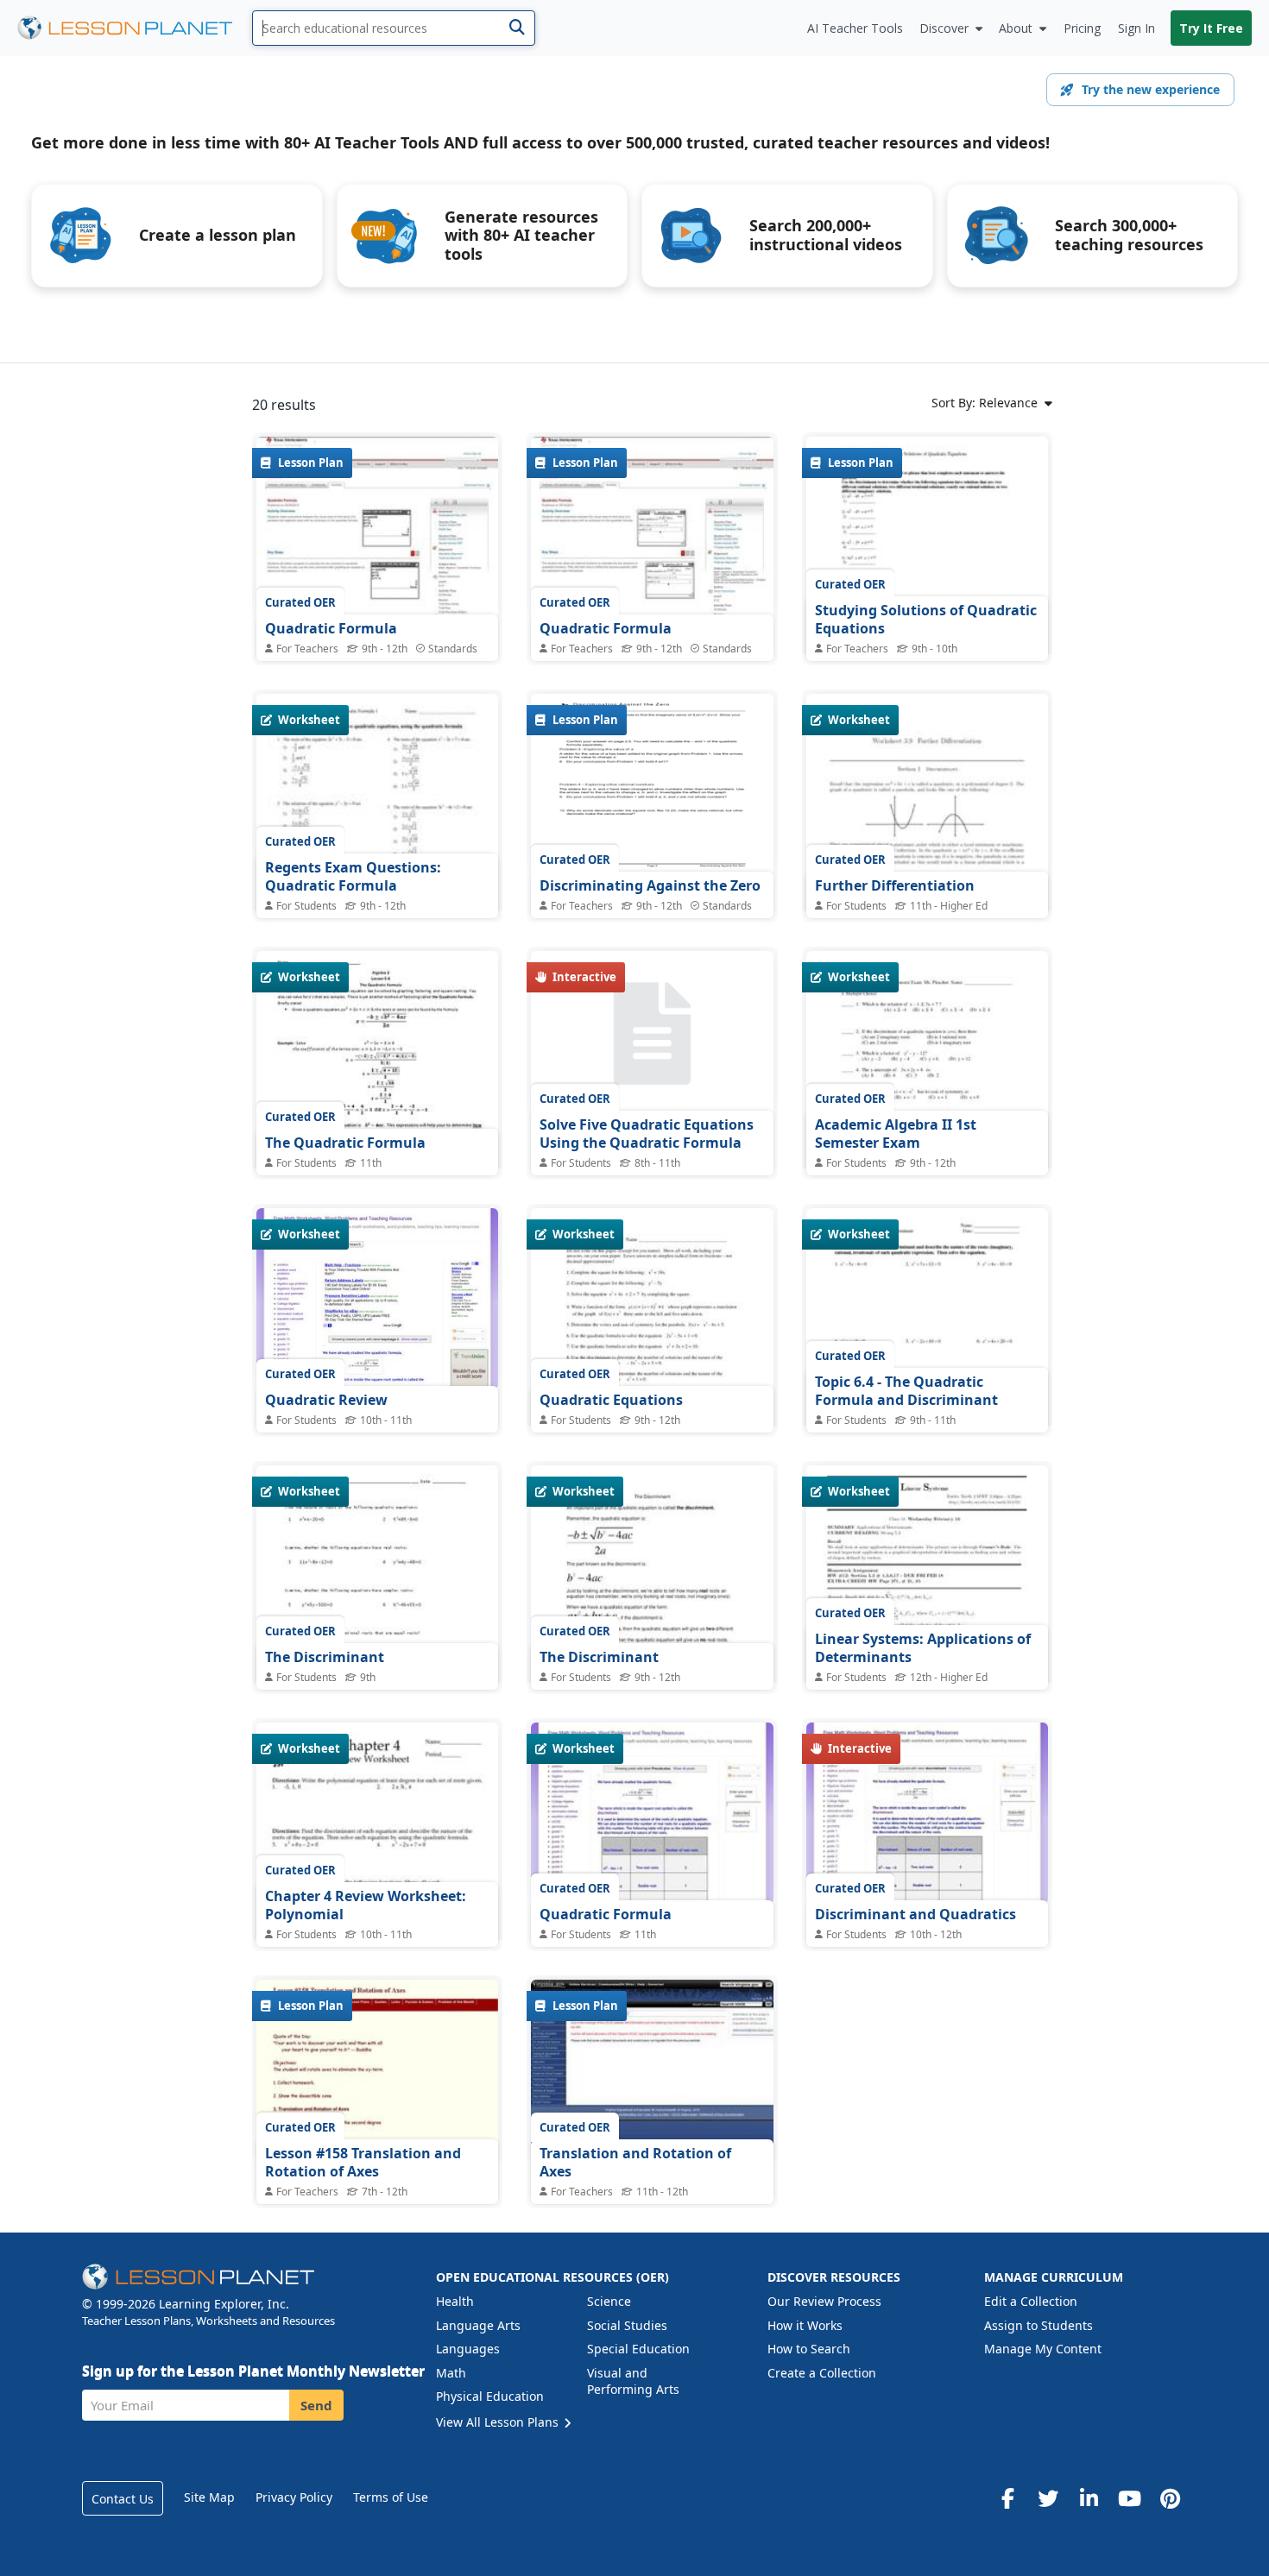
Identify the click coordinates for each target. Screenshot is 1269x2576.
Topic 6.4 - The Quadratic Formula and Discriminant (906, 1391)
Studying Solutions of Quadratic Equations (926, 620)
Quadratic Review (326, 1400)
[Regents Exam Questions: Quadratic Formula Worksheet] (377, 850)
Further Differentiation (895, 885)
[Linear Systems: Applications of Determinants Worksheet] (927, 1622)
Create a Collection (822, 2373)
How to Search (809, 2349)
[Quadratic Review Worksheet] (377, 1299)
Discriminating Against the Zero (650, 885)
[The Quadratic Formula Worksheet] (377, 1108)
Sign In (1136, 28)
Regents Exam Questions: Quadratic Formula (353, 877)
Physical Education (490, 2396)
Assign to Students (1039, 2325)
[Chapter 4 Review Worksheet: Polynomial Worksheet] (377, 1879)
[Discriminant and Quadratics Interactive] (927, 1813)
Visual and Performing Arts (633, 2381)
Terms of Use (391, 2497)
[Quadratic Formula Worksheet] (652, 1813)
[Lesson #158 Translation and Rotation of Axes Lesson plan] (377, 2070)
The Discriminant (325, 1657)
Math (451, 2373)
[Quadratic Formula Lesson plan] (377, 527)
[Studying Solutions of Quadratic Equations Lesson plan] (927, 593)
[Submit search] (517, 28)
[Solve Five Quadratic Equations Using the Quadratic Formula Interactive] (652, 1033)
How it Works (805, 2325)
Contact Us (123, 2499)
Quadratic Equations (611, 1400)
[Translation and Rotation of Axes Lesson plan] (652, 2070)
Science (609, 2301)
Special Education (638, 2349)
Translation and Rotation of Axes (635, 2163)
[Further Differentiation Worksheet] (927, 865)
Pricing (1082, 28)
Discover (944, 28)
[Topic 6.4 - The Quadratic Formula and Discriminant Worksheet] (927, 1365)
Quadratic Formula (331, 628)
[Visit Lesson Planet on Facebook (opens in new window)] (1007, 2498)
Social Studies (627, 2325)
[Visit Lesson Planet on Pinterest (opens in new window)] (1170, 2498)
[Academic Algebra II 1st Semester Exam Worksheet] (927, 1108)
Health (455, 2301)
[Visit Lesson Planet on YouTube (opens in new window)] (1129, 2498)
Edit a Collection (1031, 2301)
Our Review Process (824, 2301)
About (1016, 28)
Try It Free (1211, 28)
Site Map (209, 2497)
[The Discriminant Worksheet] (377, 1622)
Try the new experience (1151, 89)
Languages (468, 2349)
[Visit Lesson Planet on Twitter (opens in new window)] (1048, 2498)
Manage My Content (1043, 2349)
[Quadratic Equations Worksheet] (652, 1365)
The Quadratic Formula (345, 1143)
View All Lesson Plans (499, 2422)
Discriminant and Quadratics (915, 1914)
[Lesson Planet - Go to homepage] (135, 28)
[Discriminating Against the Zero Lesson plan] (652, 784)
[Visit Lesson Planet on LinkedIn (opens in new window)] (1089, 2498)
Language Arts (478, 2325)
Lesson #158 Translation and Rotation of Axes (363, 2163)
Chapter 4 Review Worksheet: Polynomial (366, 1905)
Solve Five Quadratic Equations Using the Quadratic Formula (647, 1134)
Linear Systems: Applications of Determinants (923, 1648)
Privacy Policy (294, 2497)
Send (316, 2405)
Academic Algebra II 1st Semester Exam (896, 1134)
